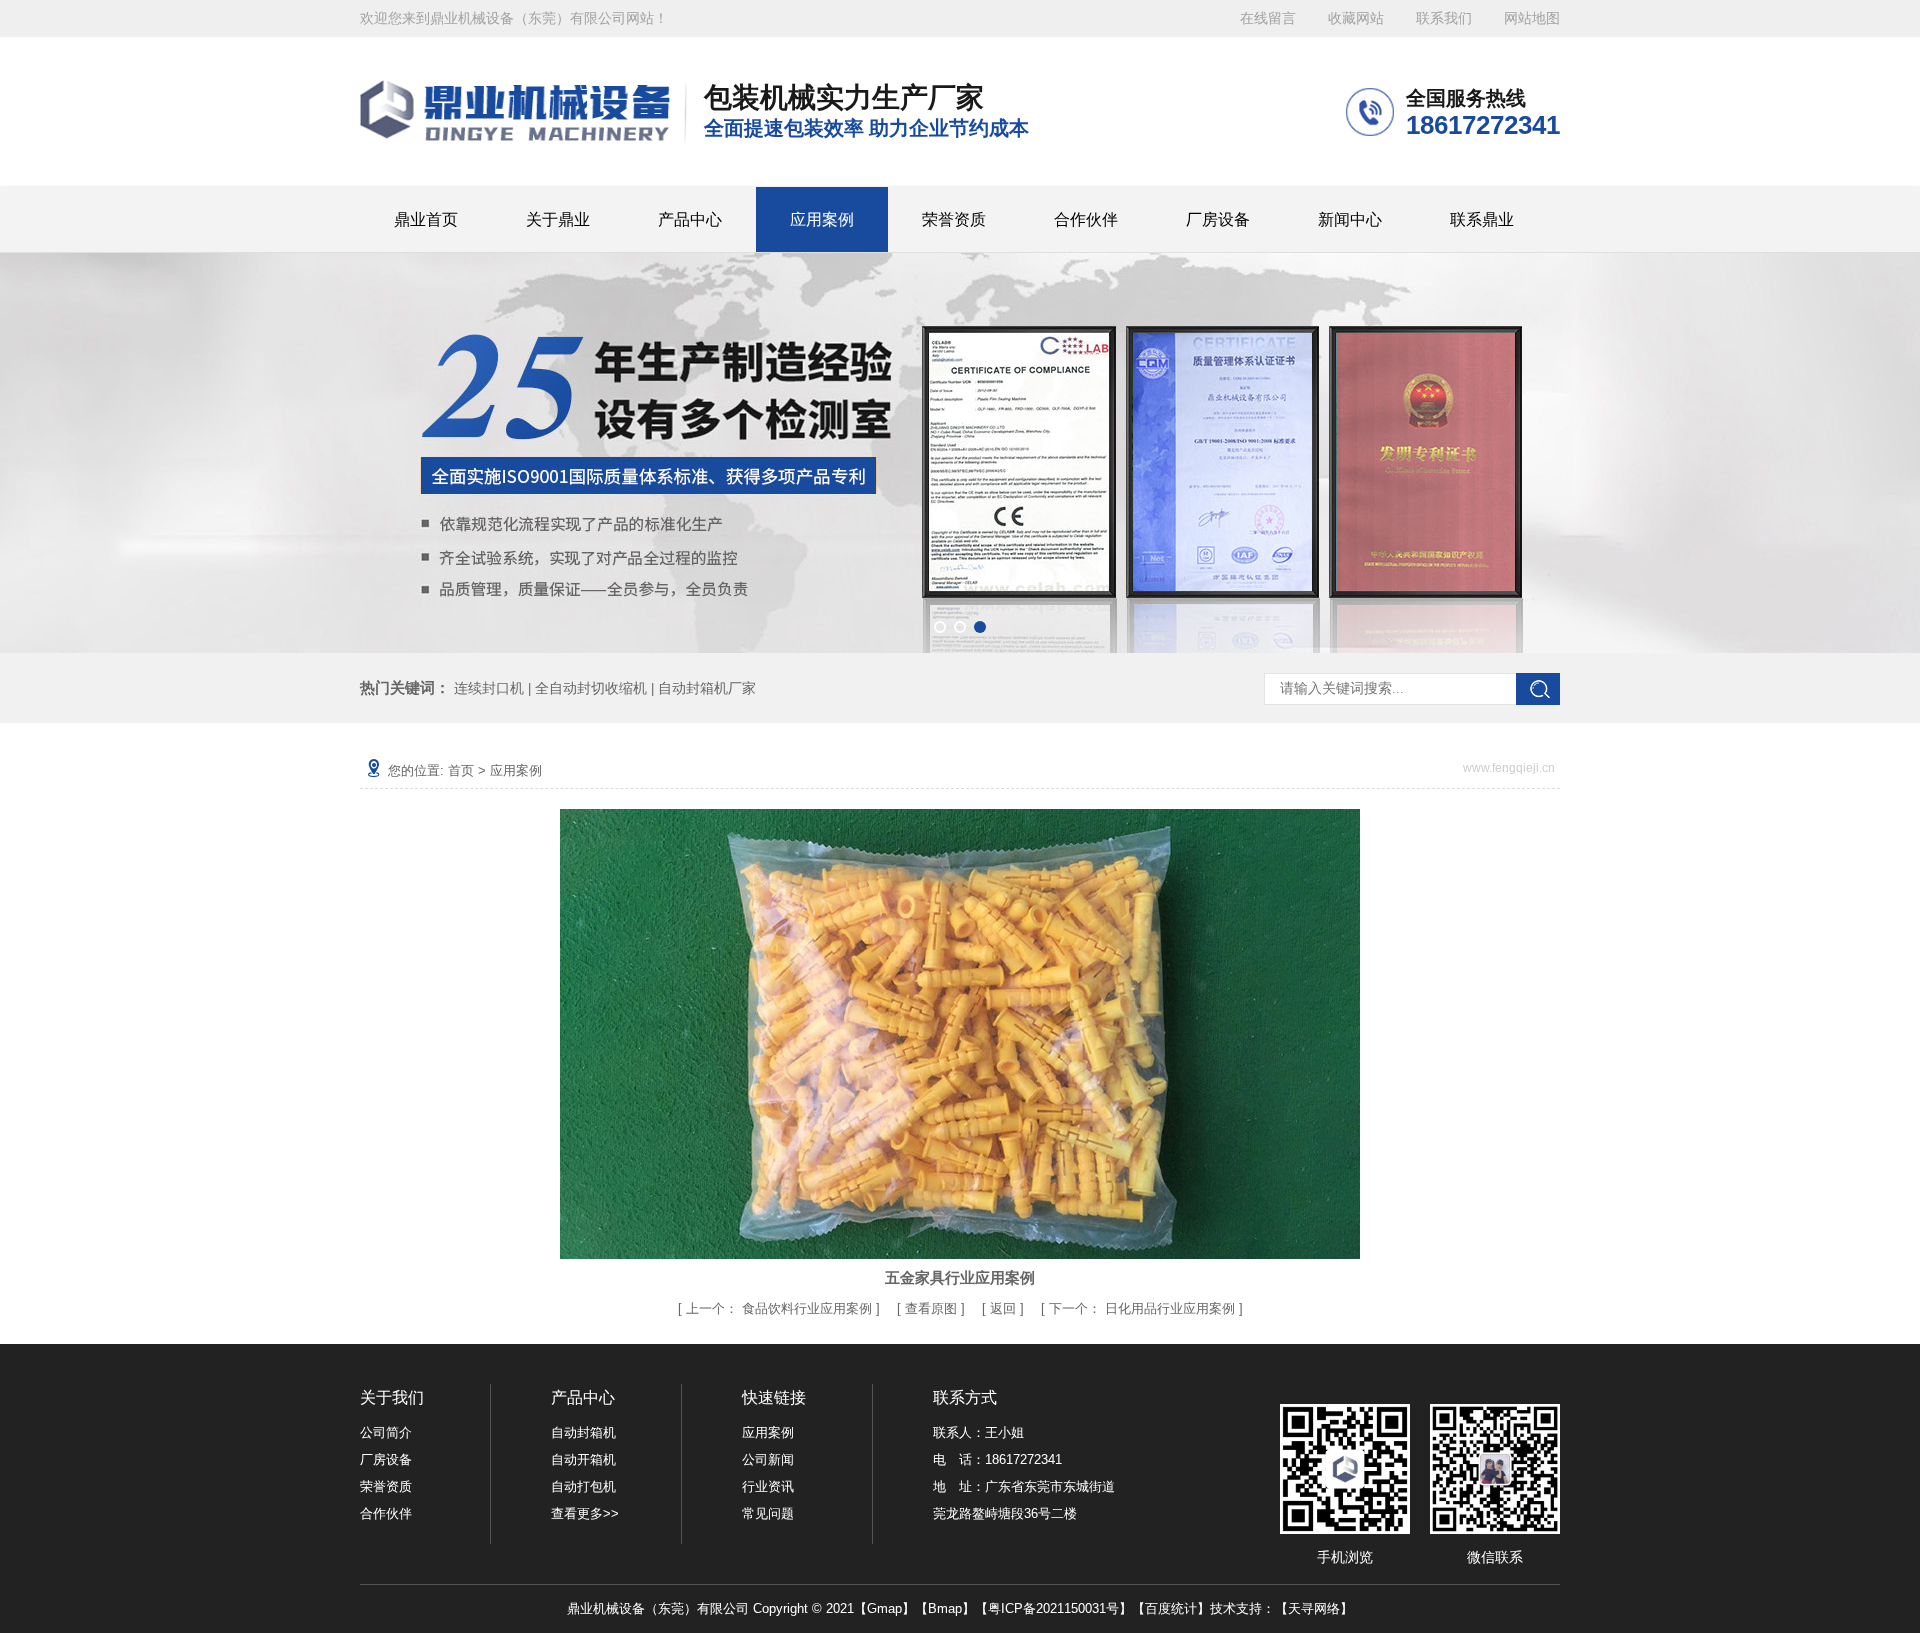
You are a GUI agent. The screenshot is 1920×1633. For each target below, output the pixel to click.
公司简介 (386, 1432)
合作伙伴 (1086, 219)
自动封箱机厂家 (707, 688)
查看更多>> (585, 1513)
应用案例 (822, 219)
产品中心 (690, 219)
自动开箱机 (583, 1459)
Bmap (945, 1608)
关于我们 (392, 1397)
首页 (461, 770)
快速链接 (774, 1397)
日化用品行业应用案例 (1170, 1308)
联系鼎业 (1482, 219)
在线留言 (1268, 18)
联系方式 (965, 1397)
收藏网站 (1356, 18)
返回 (1003, 1308)
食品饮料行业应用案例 (807, 1308)
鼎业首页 (426, 219)
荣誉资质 (954, 219)
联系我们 (1444, 18)
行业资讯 (768, 1486)
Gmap (884, 1608)
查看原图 (933, 1308)
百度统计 (1171, 1608)
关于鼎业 (558, 219)
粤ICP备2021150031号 (1053, 1608)
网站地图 (1532, 18)
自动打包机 (583, 1486)
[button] (940, 627)
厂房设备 (1218, 219)
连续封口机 (489, 688)
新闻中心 (1350, 219)
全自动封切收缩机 (591, 688)
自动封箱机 (583, 1432)
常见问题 (768, 1513)
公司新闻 (768, 1459)
